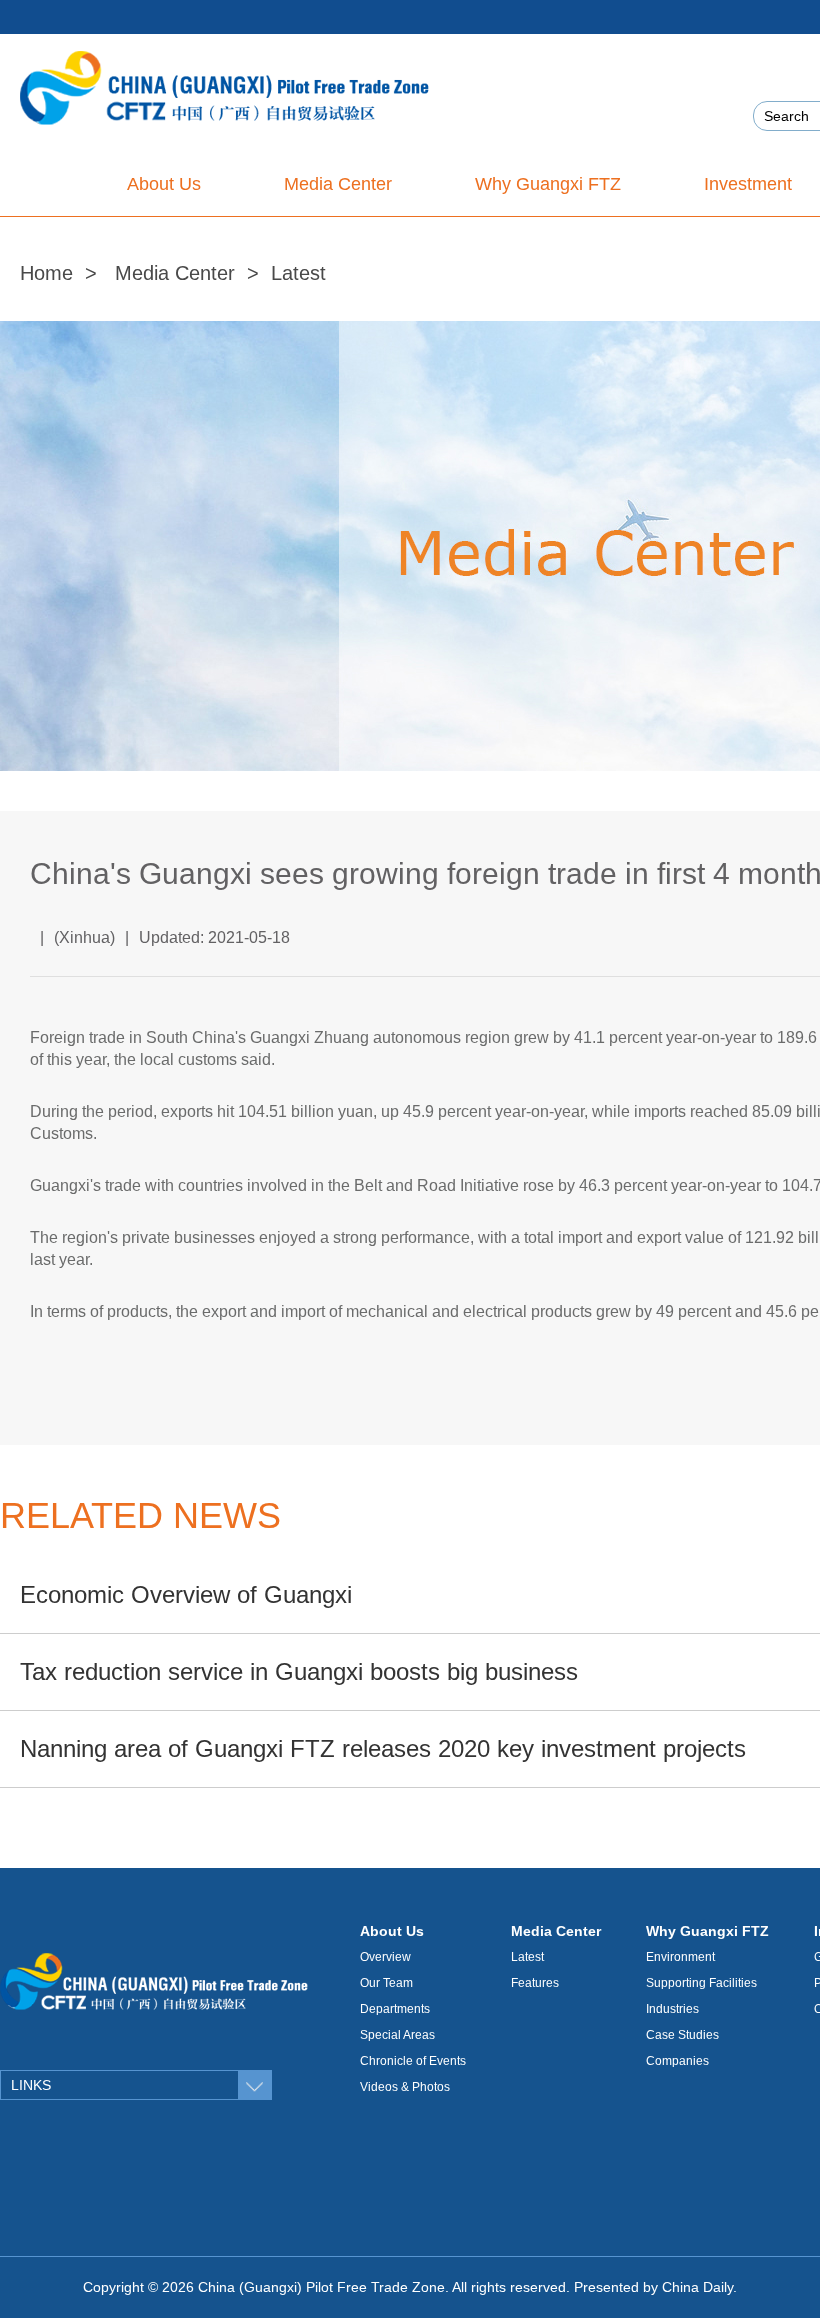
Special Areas (397, 2035)
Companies (677, 2061)
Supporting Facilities (701, 1983)
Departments (395, 2009)
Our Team (386, 1983)
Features (535, 1983)
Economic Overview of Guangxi (186, 1594)
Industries (672, 2009)
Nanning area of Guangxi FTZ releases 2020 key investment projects (383, 1748)
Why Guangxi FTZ (707, 1931)
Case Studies (682, 2035)
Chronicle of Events (413, 2061)
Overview (385, 1957)
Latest (298, 273)
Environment (680, 1957)
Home (46, 273)
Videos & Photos (405, 2087)
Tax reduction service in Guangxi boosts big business (299, 1671)
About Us (392, 1931)
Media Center (175, 273)
